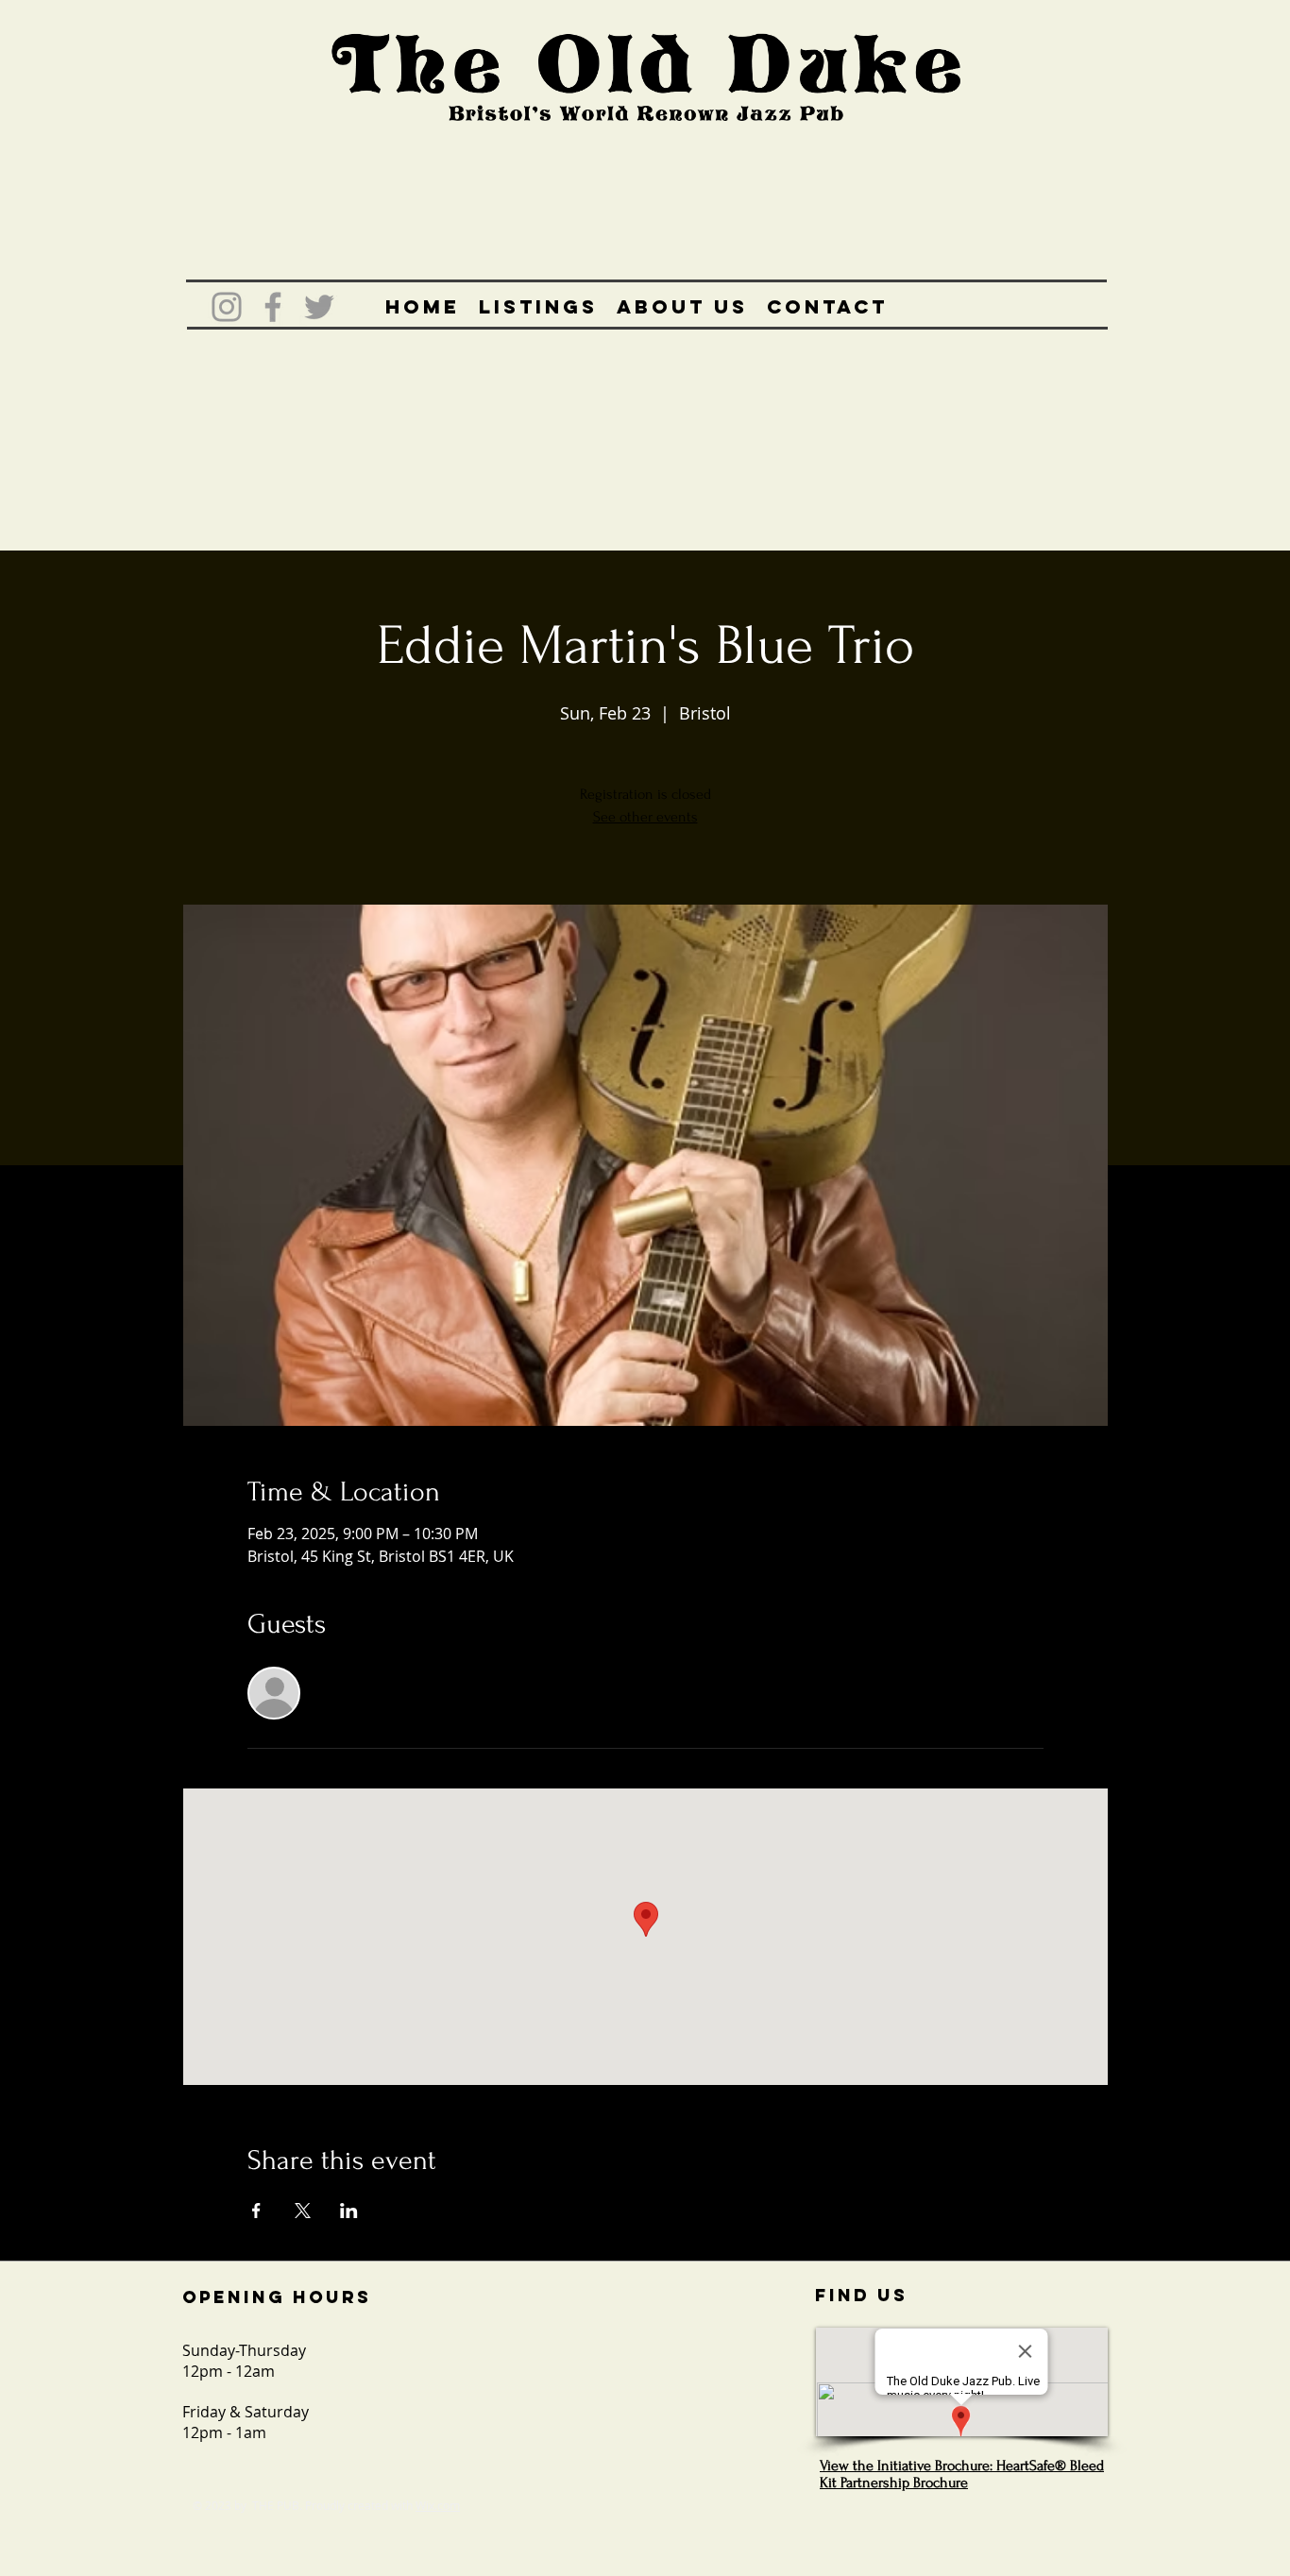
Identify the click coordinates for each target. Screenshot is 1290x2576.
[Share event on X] (303, 2211)
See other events (645, 817)
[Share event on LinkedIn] (349, 2211)
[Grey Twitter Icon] (319, 307)
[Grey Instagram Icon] (227, 307)
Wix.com (438, 2505)
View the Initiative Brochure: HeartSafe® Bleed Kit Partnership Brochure (962, 2474)
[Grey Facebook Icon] (273, 307)
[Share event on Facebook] (256, 2211)
